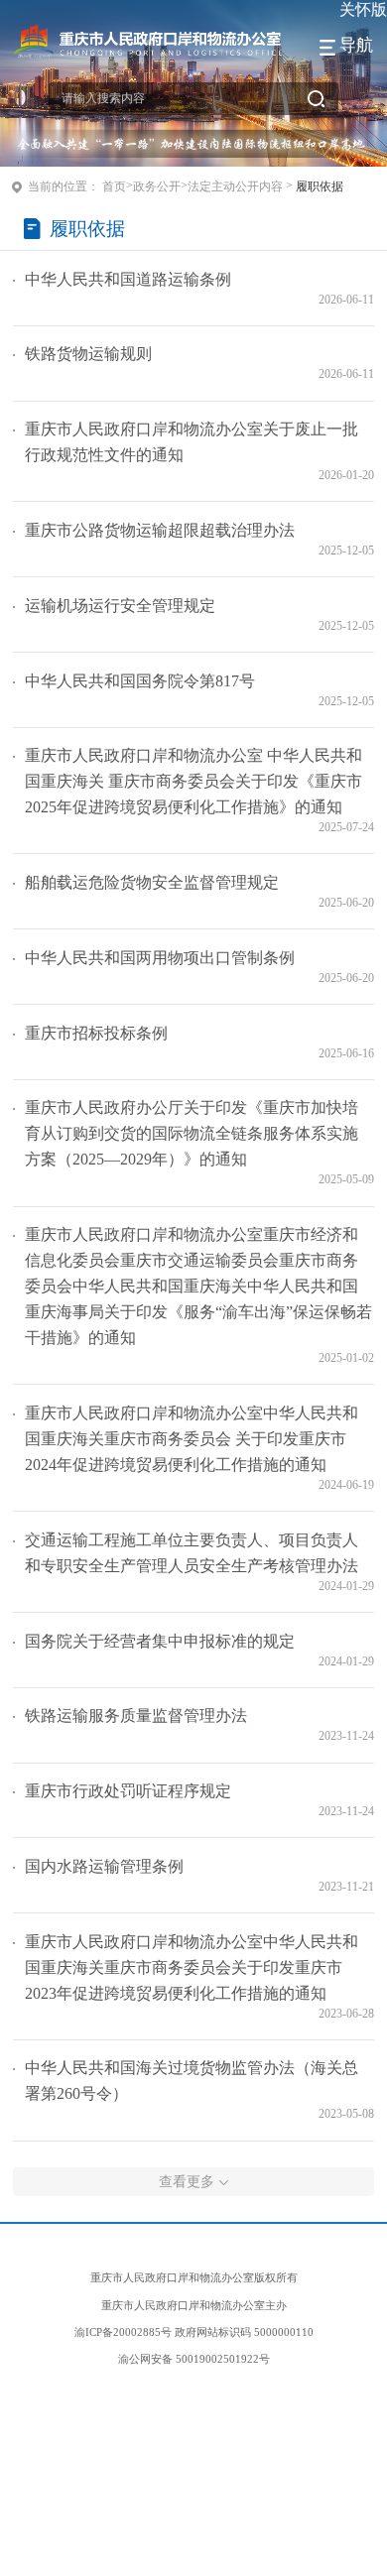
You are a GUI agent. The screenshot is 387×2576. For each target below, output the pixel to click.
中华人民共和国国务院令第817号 (140, 681)
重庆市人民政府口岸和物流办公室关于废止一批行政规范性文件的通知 (192, 442)
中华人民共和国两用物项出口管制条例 (160, 958)
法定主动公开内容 (235, 186)
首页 (114, 186)
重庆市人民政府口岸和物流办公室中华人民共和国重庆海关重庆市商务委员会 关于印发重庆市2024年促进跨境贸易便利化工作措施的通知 (192, 1439)
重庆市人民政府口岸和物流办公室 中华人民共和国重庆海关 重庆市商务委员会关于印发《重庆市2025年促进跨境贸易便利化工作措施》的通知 (193, 781)
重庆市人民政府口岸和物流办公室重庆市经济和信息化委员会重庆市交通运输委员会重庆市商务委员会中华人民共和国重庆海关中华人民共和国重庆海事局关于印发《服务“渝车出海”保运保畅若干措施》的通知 (198, 1286)
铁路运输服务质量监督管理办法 (136, 1716)
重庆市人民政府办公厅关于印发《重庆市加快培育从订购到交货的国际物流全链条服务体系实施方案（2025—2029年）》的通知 (192, 1133)
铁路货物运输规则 (88, 354)
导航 (356, 45)
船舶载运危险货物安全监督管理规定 (152, 882)
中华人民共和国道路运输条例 (128, 279)
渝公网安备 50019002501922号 (194, 2359)
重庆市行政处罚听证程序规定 (128, 1791)
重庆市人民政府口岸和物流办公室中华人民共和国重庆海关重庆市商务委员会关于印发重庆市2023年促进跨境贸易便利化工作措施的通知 (192, 1967)
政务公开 (157, 186)
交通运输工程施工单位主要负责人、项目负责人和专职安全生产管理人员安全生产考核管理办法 (192, 1553)
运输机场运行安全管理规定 (120, 606)
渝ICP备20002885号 (123, 2332)
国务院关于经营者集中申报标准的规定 (160, 1641)
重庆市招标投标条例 (96, 1033)
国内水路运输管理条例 (104, 1866)
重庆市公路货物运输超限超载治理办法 (160, 530)
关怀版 (363, 9)
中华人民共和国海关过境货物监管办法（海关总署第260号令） (192, 2081)
